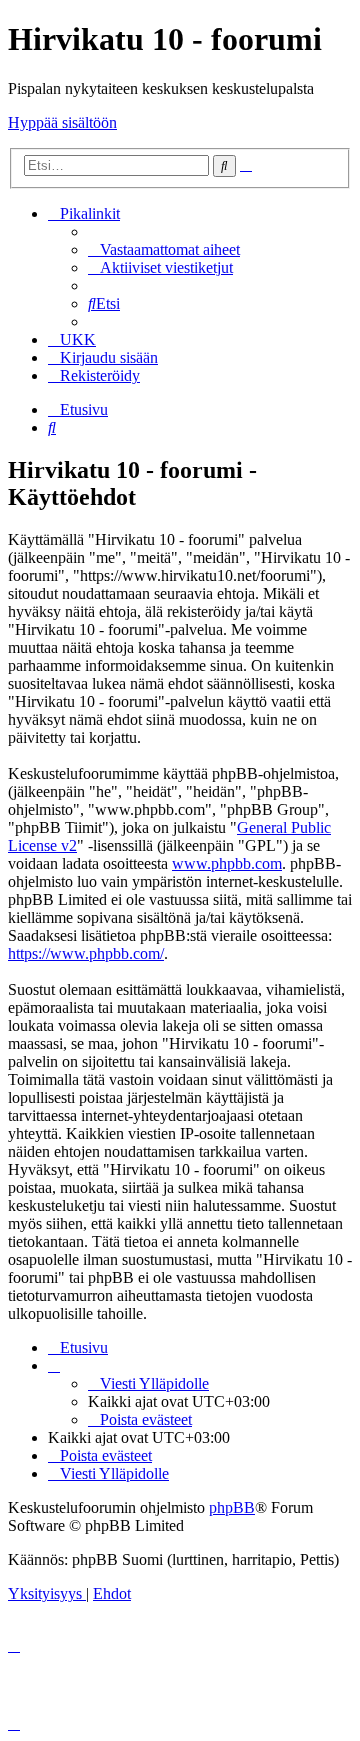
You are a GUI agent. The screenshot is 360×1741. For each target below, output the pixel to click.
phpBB (232, 1507)
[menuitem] (164, 249)
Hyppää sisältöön (62, 122)
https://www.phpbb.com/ (86, 953)
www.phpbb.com (227, 863)
